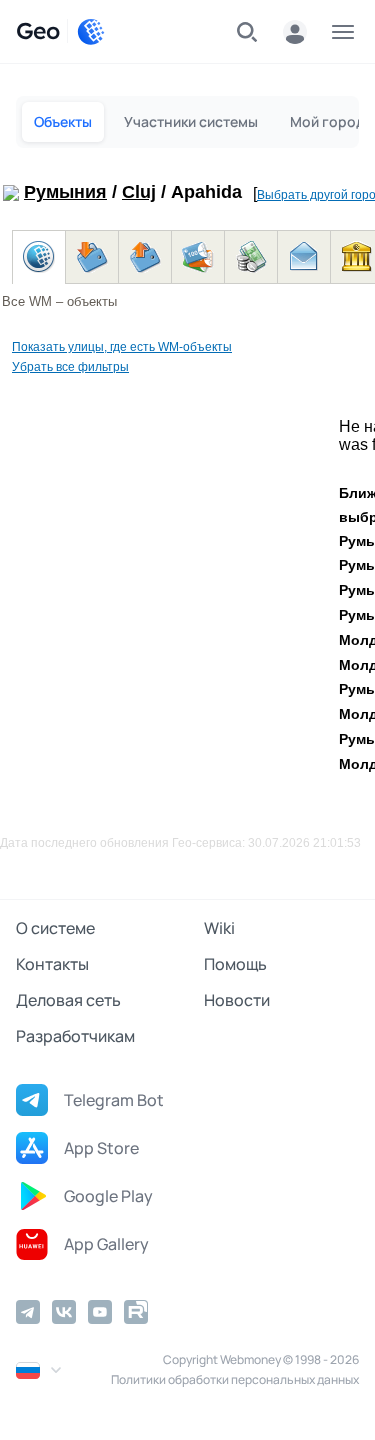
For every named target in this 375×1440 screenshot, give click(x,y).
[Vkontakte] (64, 1312)
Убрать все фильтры (70, 367)
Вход (295, 32)
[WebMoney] (91, 32)
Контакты (52, 964)
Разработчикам (75, 1036)
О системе (55, 928)
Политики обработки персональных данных (235, 1379)
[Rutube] (136, 1312)
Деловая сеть (68, 1000)
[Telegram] (28, 1312)
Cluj (139, 192)
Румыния (65, 192)
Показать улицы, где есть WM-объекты (122, 347)
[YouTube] (100, 1312)
